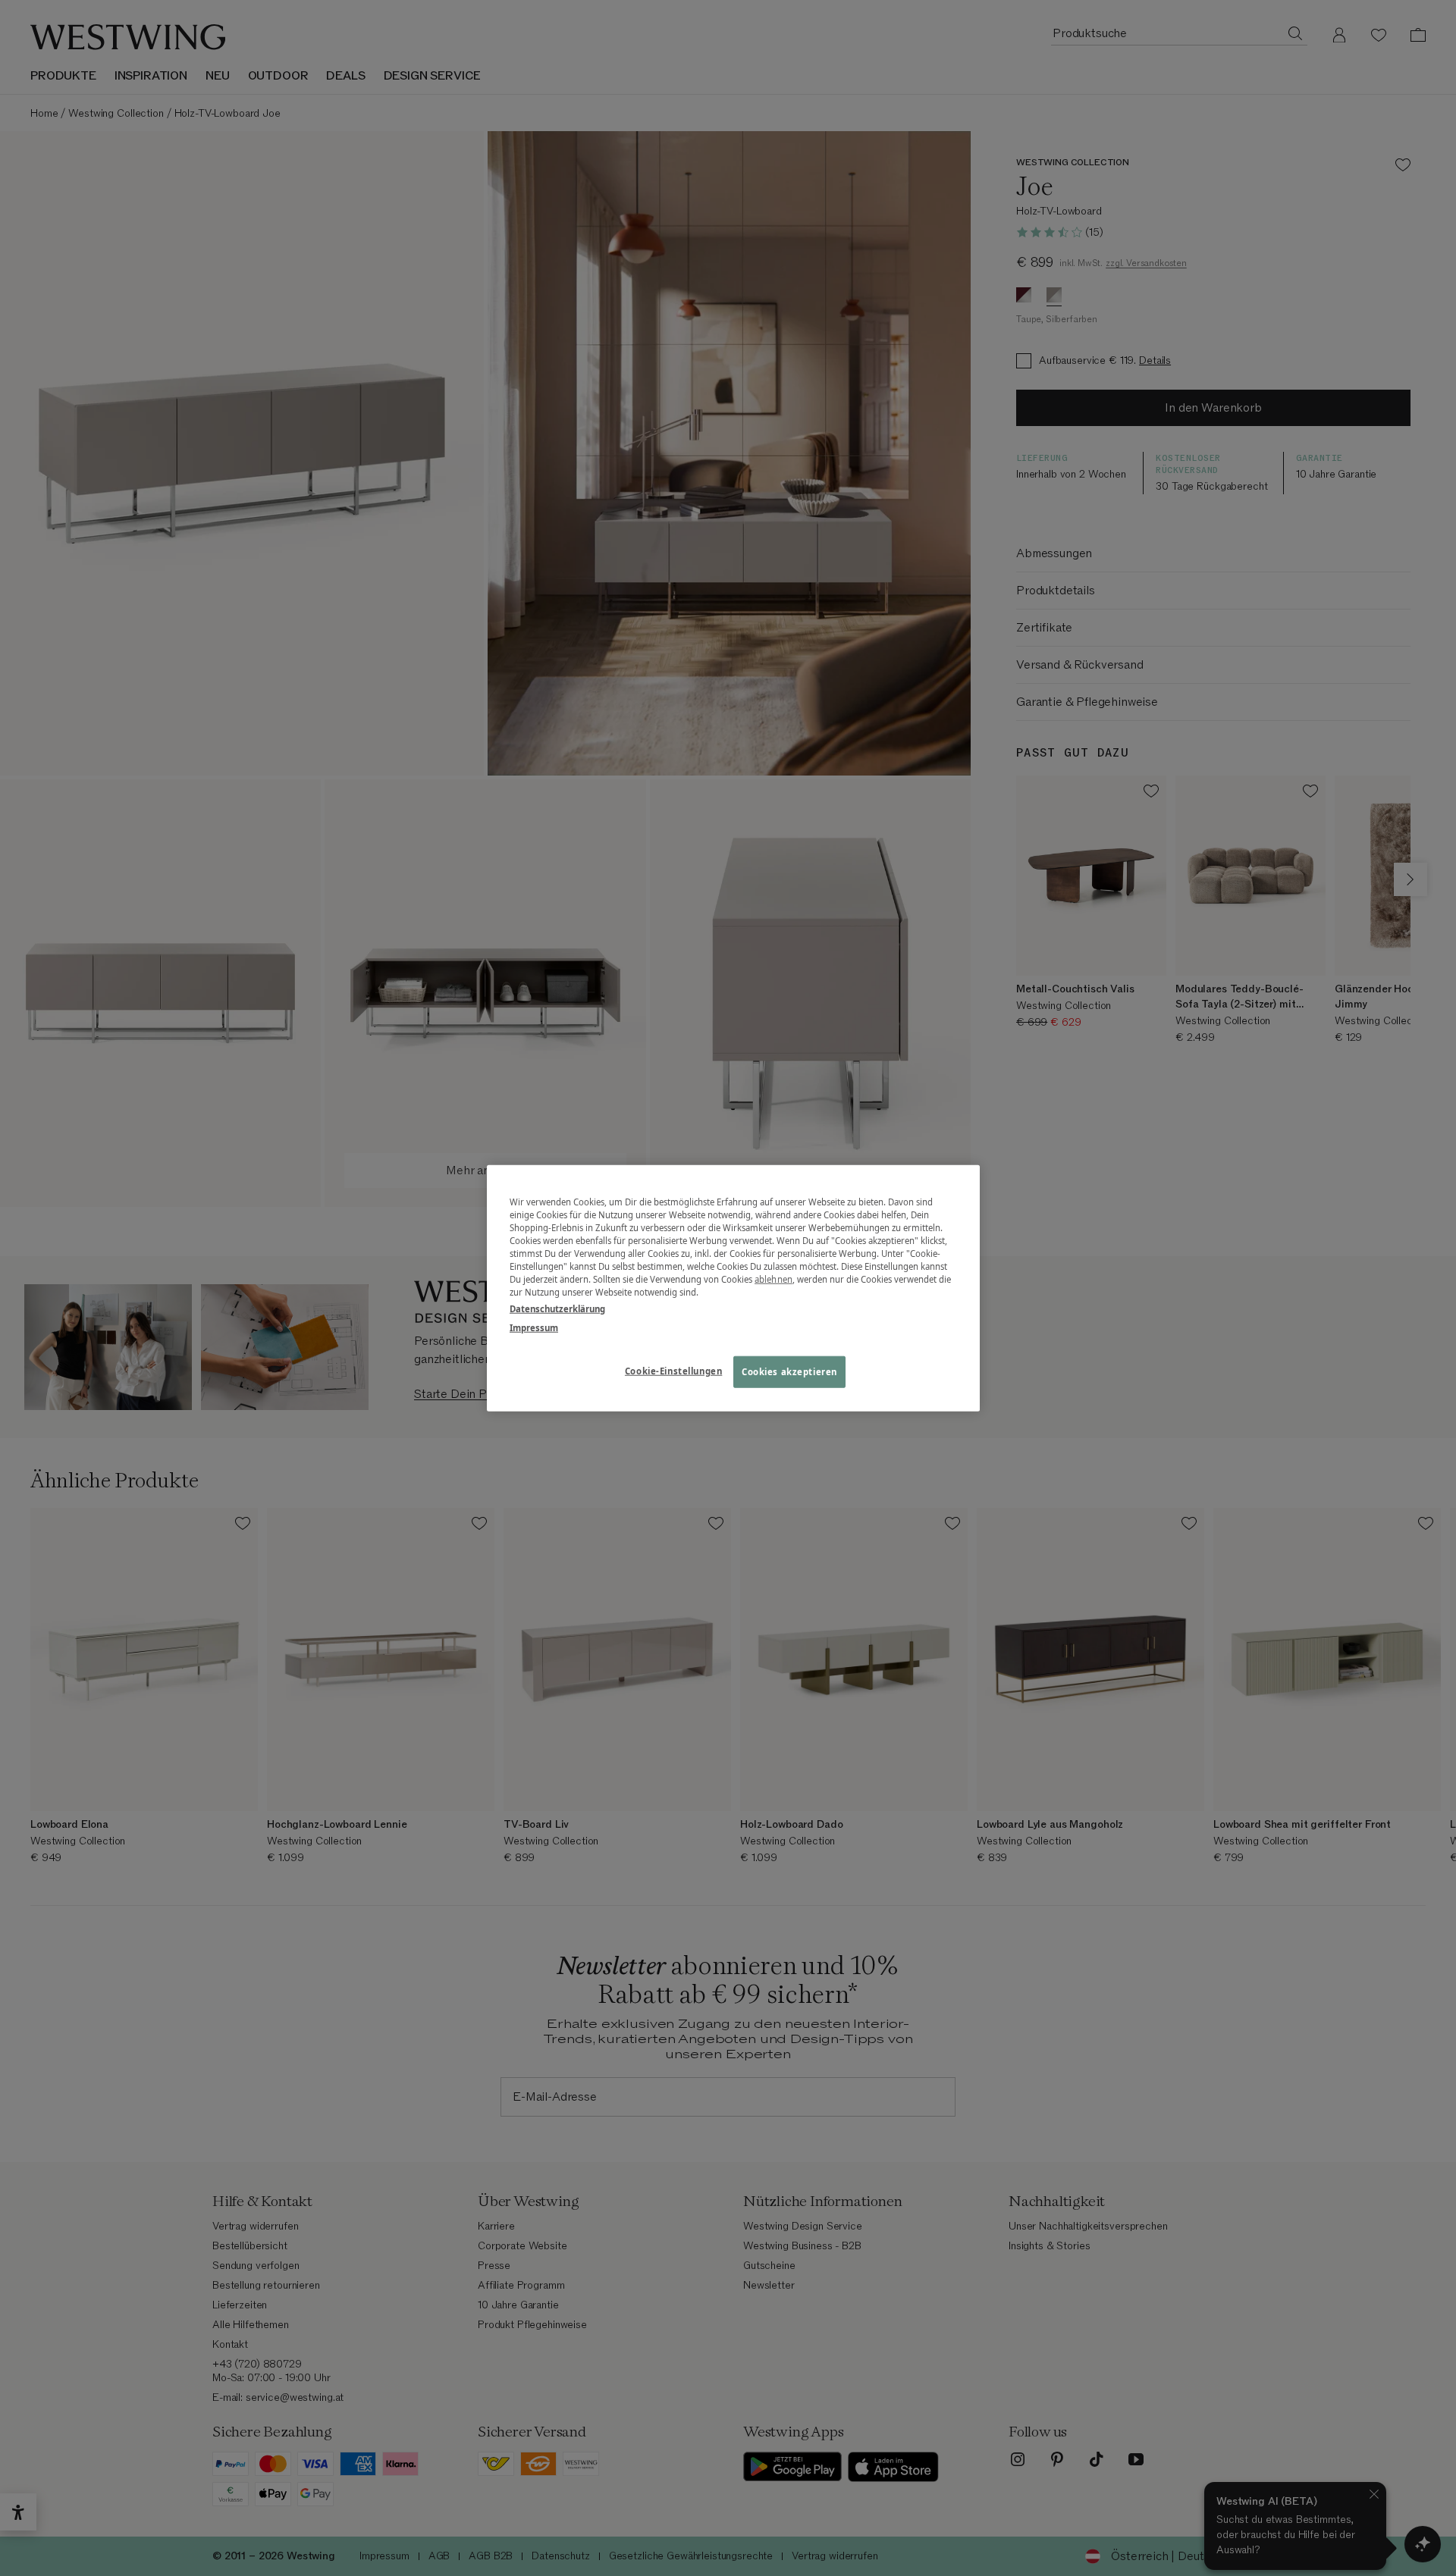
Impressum (534, 1327)
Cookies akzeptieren (789, 1371)
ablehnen (773, 1279)
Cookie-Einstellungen (673, 1370)
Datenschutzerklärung (557, 1308)
